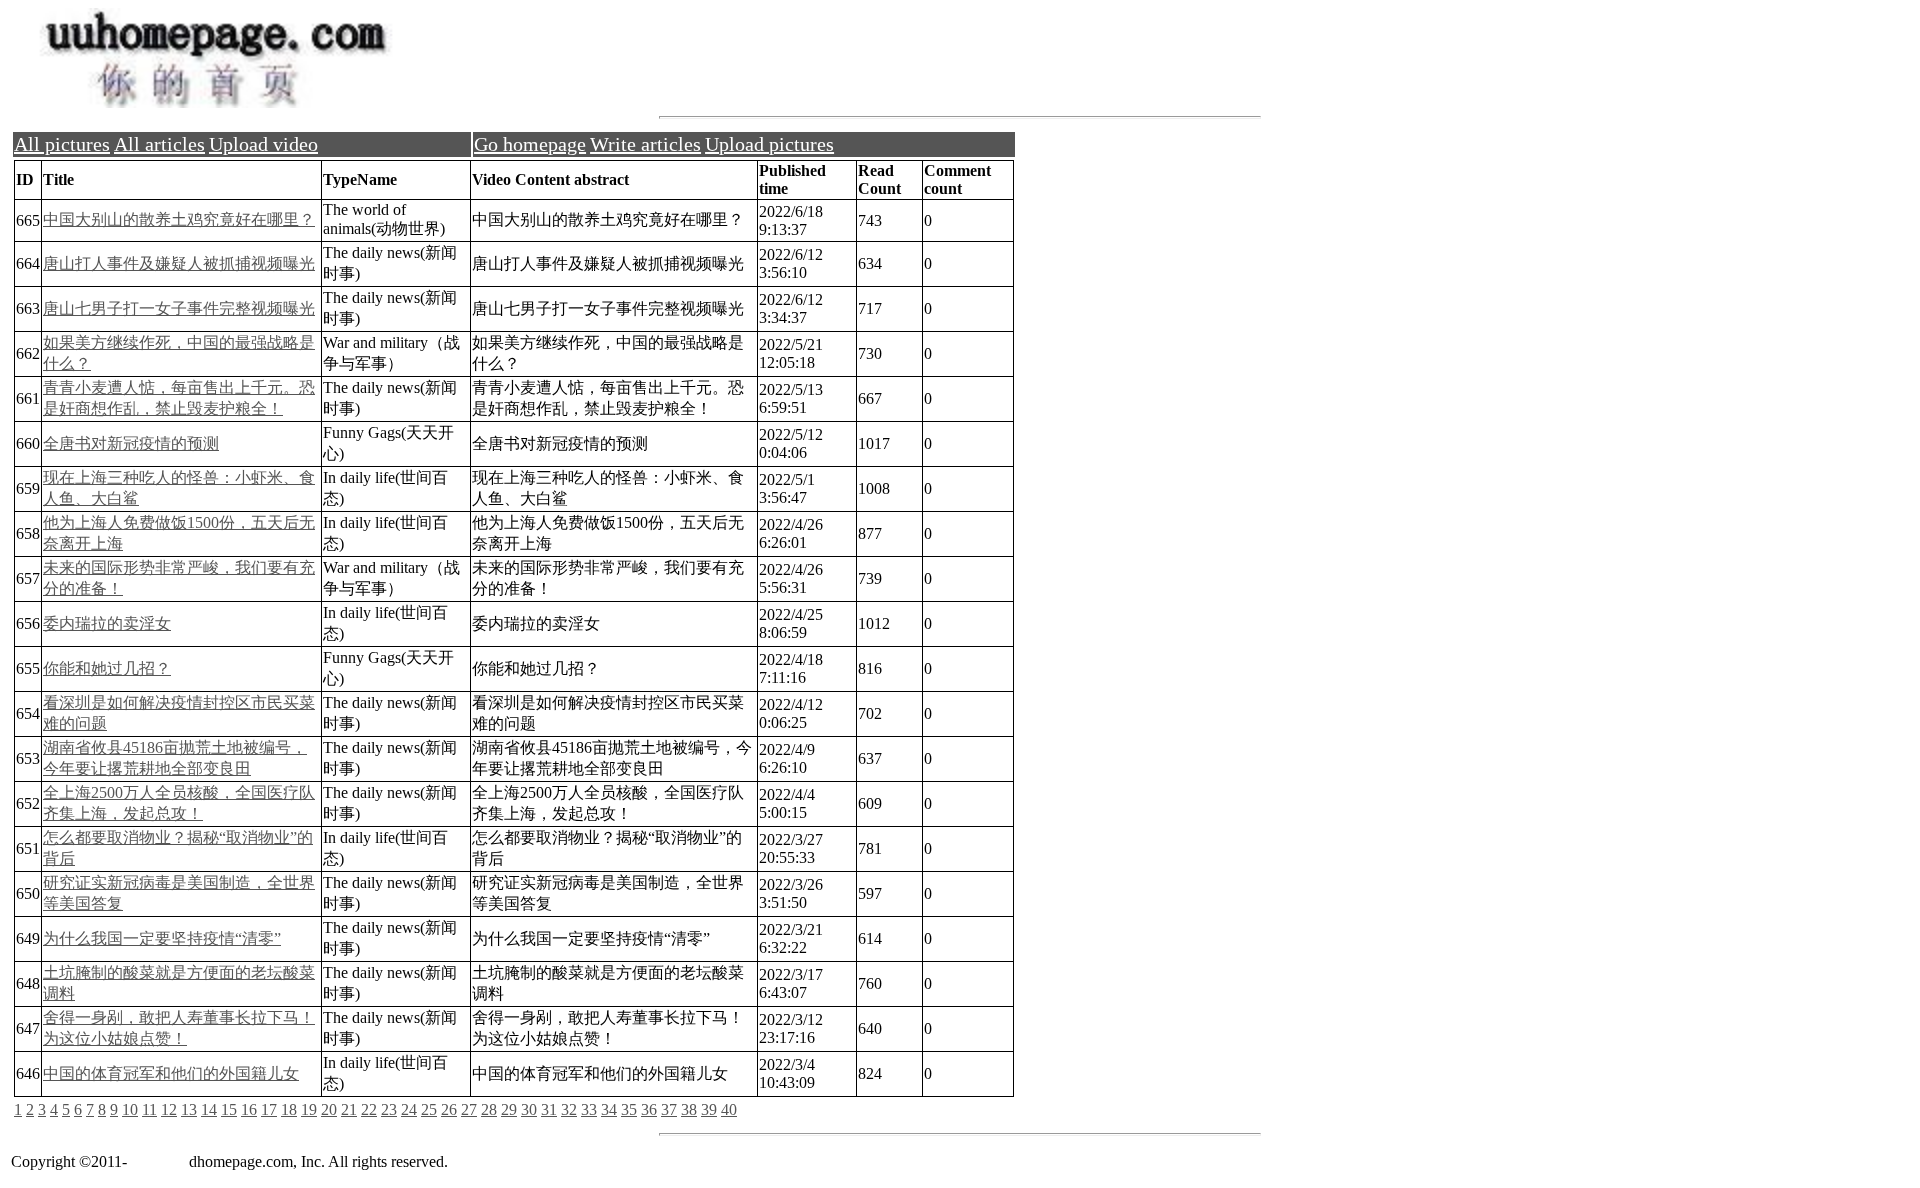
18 (289, 1109)
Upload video (263, 144)
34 (609, 1109)
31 (549, 1109)
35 (629, 1109)
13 (189, 1109)
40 (729, 1109)
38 (689, 1109)
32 (569, 1109)
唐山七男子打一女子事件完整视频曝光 (179, 308)
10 (130, 1109)
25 (429, 1109)
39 (709, 1109)
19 (309, 1109)
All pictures (62, 144)
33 (589, 1109)
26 (449, 1109)
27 (469, 1109)
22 (369, 1109)
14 (209, 1109)
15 (229, 1109)
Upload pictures (769, 144)
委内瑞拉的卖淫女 (107, 623)
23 (389, 1109)
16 (249, 1109)
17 (269, 1109)
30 (529, 1109)
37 (669, 1109)
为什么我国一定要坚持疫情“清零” (162, 938)
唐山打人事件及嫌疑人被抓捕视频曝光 (179, 263)
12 (169, 1109)
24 (409, 1109)
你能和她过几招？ (107, 668)
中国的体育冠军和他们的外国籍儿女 (171, 1073)
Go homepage (530, 144)
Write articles (645, 144)
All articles (159, 144)
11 (149, 1109)
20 (329, 1109)
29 (509, 1109)
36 (649, 1109)
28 (489, 1109)
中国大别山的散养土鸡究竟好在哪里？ (179, 219)
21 (349, 1109)
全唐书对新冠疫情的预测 (131, 443)
